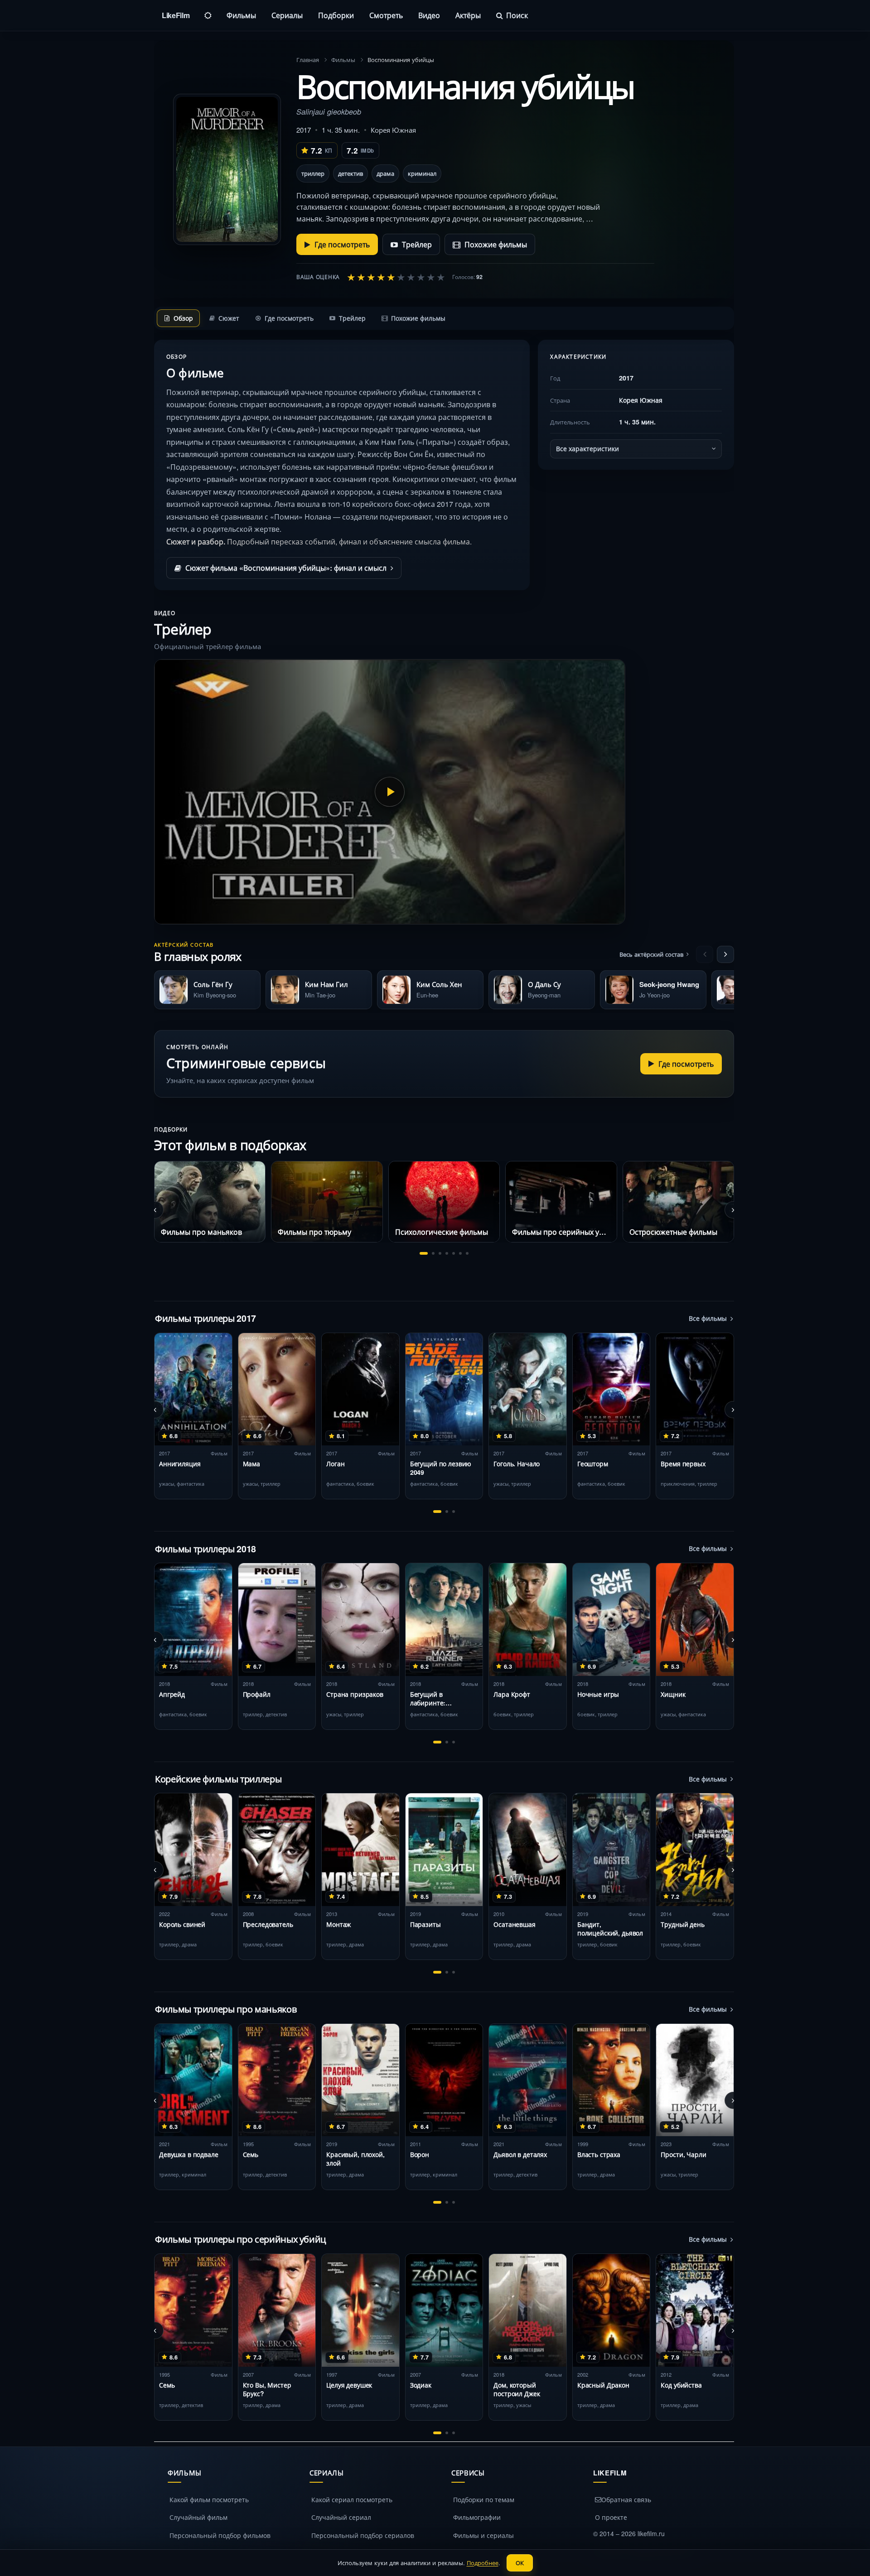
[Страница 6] (460, 1253)
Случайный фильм (198, 2517)
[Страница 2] (433, 1253)
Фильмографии (477, 2517)
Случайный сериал (341, 2517)
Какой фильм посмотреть (209, 2499)
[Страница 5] (454, 1253)
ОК (520, 2563)
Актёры (468, 15)
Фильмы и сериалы (483, 2535)
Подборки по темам (484, 2499)
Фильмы (241, 15)
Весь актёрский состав (651, 954)
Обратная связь (626, 2499)
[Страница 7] (467, 1253)
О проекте (611, 2517)
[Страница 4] (447, 1253)
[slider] (396, 277)
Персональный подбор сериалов (363, 2535)
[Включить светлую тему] (208, 15)
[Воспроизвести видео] (390, 792)
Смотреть (386, 15)
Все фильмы (708, 1318)
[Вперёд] (725, 954)
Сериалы (287, 15)
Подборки (336, 15)
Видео (429, 15)
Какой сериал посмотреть (352, 2499)
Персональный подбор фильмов (220, 2535)
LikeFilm (176, 15)
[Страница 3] (440, 1253)
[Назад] (705, 954)
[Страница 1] (424, 1253)
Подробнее (483, 2563)
